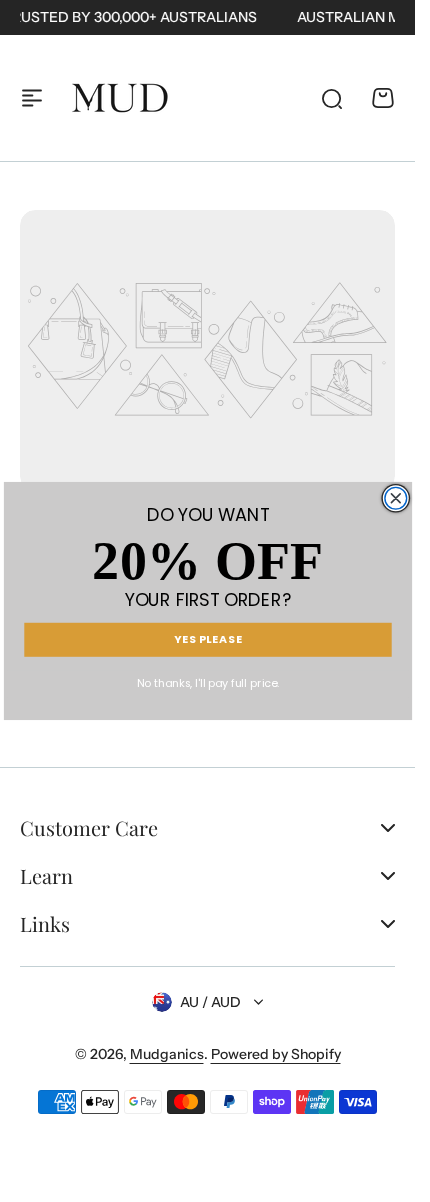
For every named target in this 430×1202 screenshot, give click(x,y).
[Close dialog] (395, 498)
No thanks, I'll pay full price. (207, 684)
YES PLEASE (207, 640)
